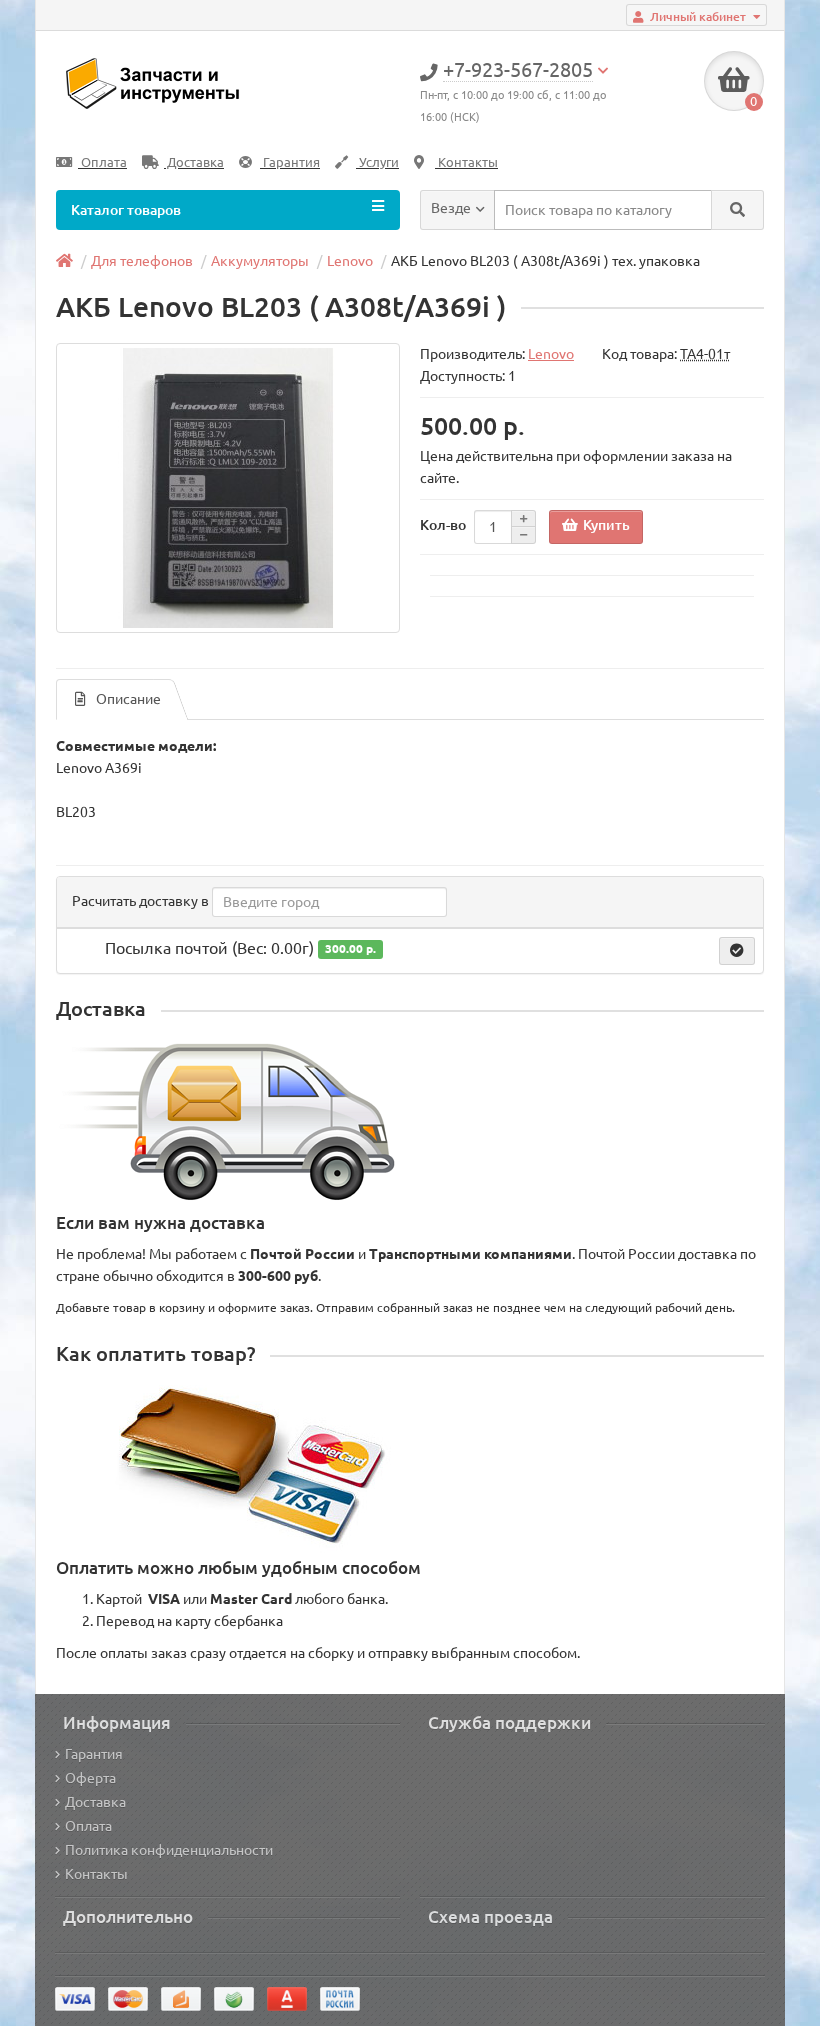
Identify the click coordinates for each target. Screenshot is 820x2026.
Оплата (102, 162)
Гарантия (290, 162)
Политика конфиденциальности (169, 1850)
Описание (128, 699)
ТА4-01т (705, 354)
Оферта (90, 1778)
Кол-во (443, 525)
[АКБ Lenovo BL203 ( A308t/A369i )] (228, 488)
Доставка (194, 162)
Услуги (377, 162)
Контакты (466, 162)
